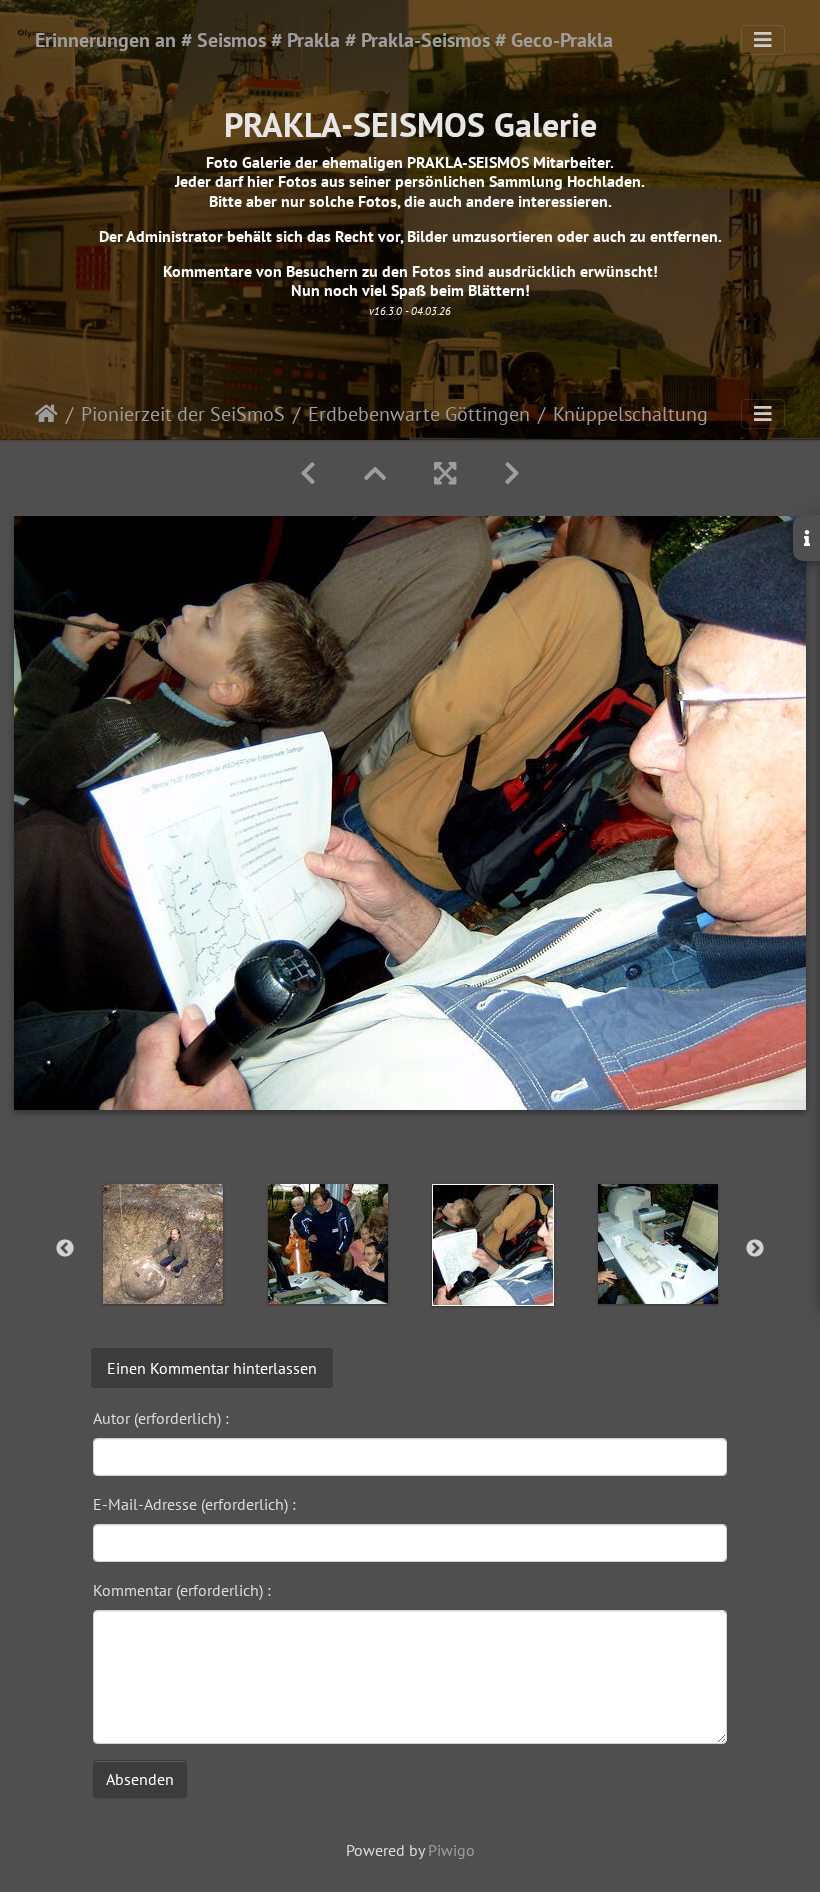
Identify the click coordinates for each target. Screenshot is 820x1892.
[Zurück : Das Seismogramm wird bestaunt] (308, 473)
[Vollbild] (445, 473)
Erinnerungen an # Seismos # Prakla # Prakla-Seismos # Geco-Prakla (324, 40)
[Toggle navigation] (763, 40)
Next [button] (755, 1249)
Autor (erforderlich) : (161, 1418)
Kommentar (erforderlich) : (182, 1590)
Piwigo (451, 1850)
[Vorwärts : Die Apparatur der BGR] (512, 473)
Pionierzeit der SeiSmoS (183, 414)
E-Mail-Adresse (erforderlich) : (194, 1504)
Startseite (46, 414)
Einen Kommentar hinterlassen (212, 1368)
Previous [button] (65, 1249)
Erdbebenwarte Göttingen (419, 414)
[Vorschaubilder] (375, 473)
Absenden (140, 1779)
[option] (162, 1244)
